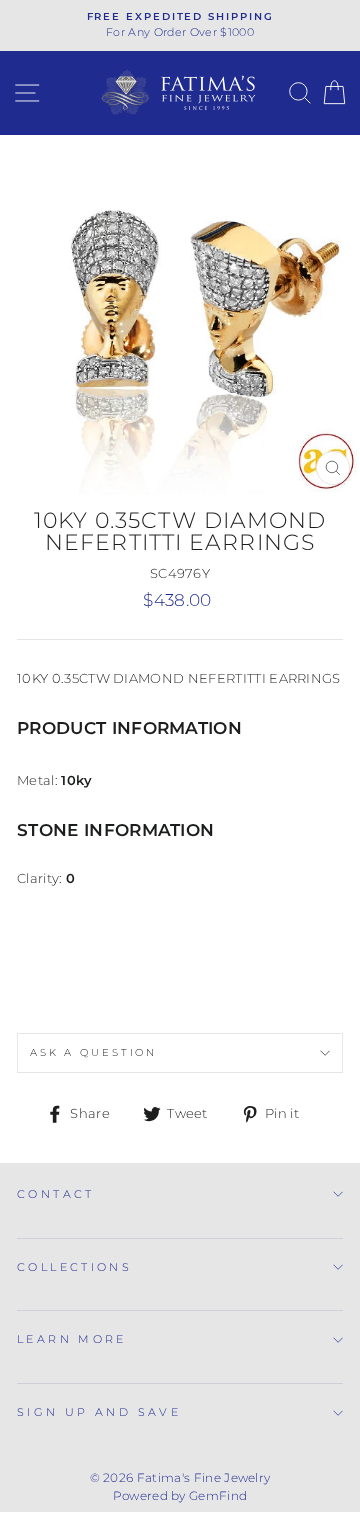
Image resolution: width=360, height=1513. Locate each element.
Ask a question (93, 1052)
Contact (56, 1194)
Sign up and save (99, 1412)
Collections (74, 1267)
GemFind (218, 1495)
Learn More (72, 1339)
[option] (180, 25)
